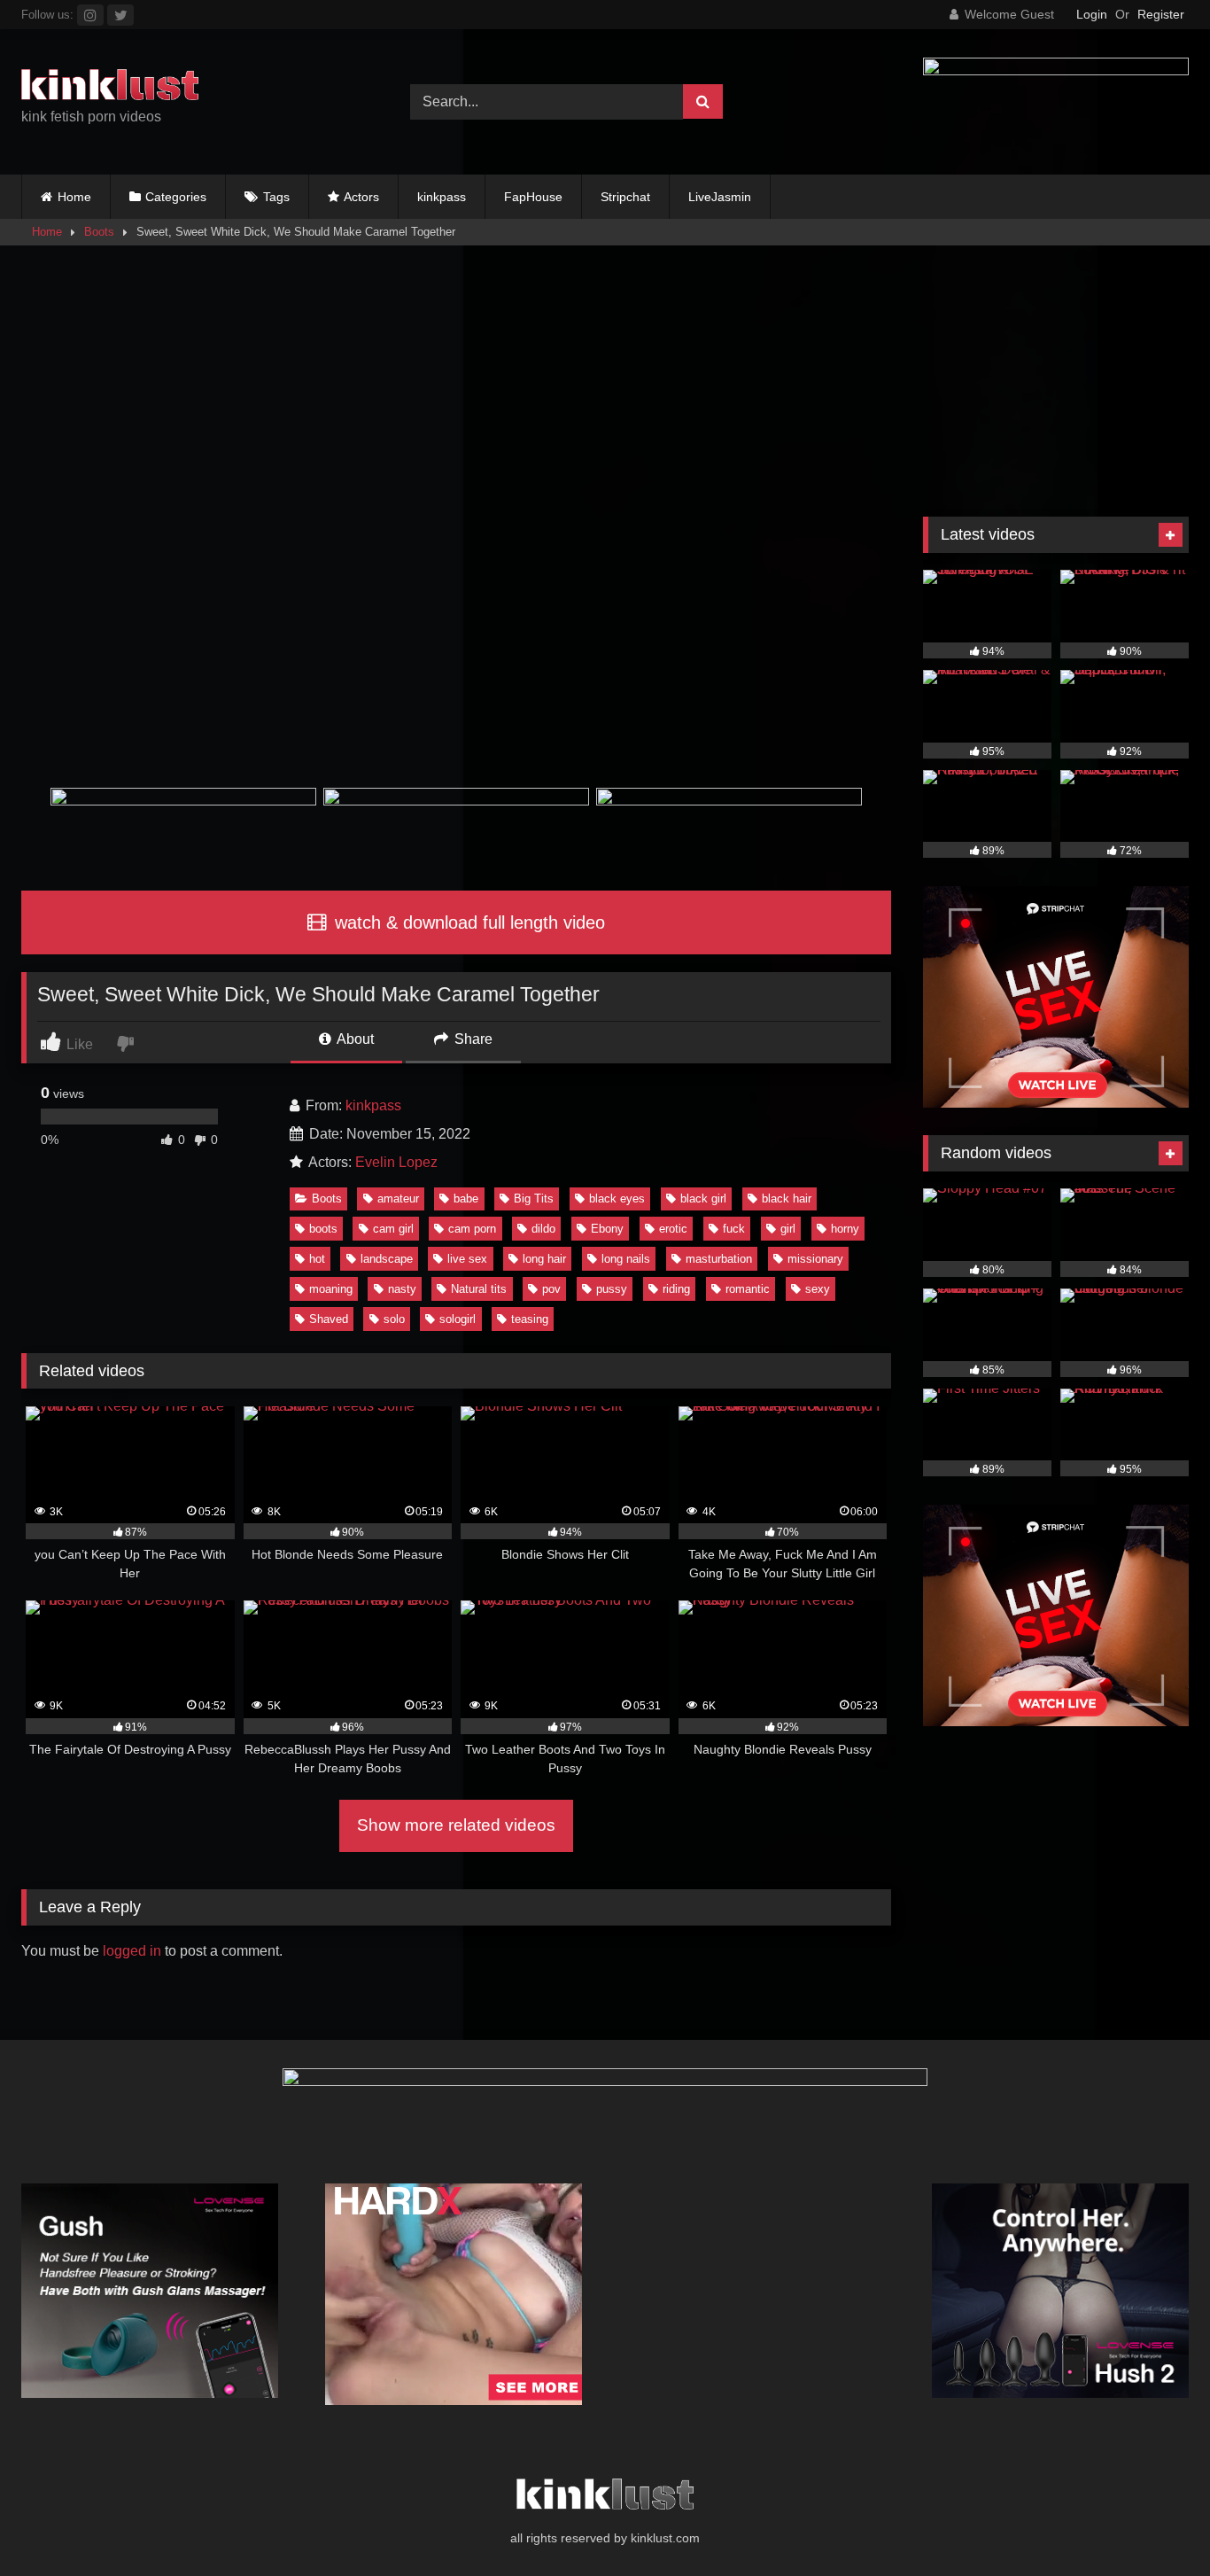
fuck (734, 1229)
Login (1092, 14)
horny (845, 1229)
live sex (467, 1259)
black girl (703, 1199)
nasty (402, 1289)
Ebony (607, 1229)
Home (74, 197)
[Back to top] (1155, 2523)
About (354, 1039)
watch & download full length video (467, 922)
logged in (132, 1951)
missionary (815, 1259)
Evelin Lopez (396, 1162)
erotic (673, 1229)
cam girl (393, 1229)
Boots (99, 232)
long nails (626, 1259)
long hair (544, 1259)
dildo (543, 1229)
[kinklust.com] (110, 88)
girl (788, 1229)
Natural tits (479, 1289)
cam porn (472, 1229)
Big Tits (534, 1199)
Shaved (329, 1319)
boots (323, 1229)
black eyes (617, 1199)
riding (676, 1289)
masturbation (719, 1259)
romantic (748, 1289)
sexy (818, 1289)
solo (394, 1319)
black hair (787, 1199)
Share (472, 1039)
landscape (387, 1259)
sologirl (458, 1319)
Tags (276, 197)
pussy (612, 1289)
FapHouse (533, 197)
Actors (361, 197)
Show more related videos (456, 1825)
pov (551, 1289)
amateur (398, 1199)
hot (317, 1259)
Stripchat (625, 197)
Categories (176, 197)
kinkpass (442, 197)
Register (1161, 14)
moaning (331, 1289)
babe (466, 1199)
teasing (530, 1319)
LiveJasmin (720, 197)
